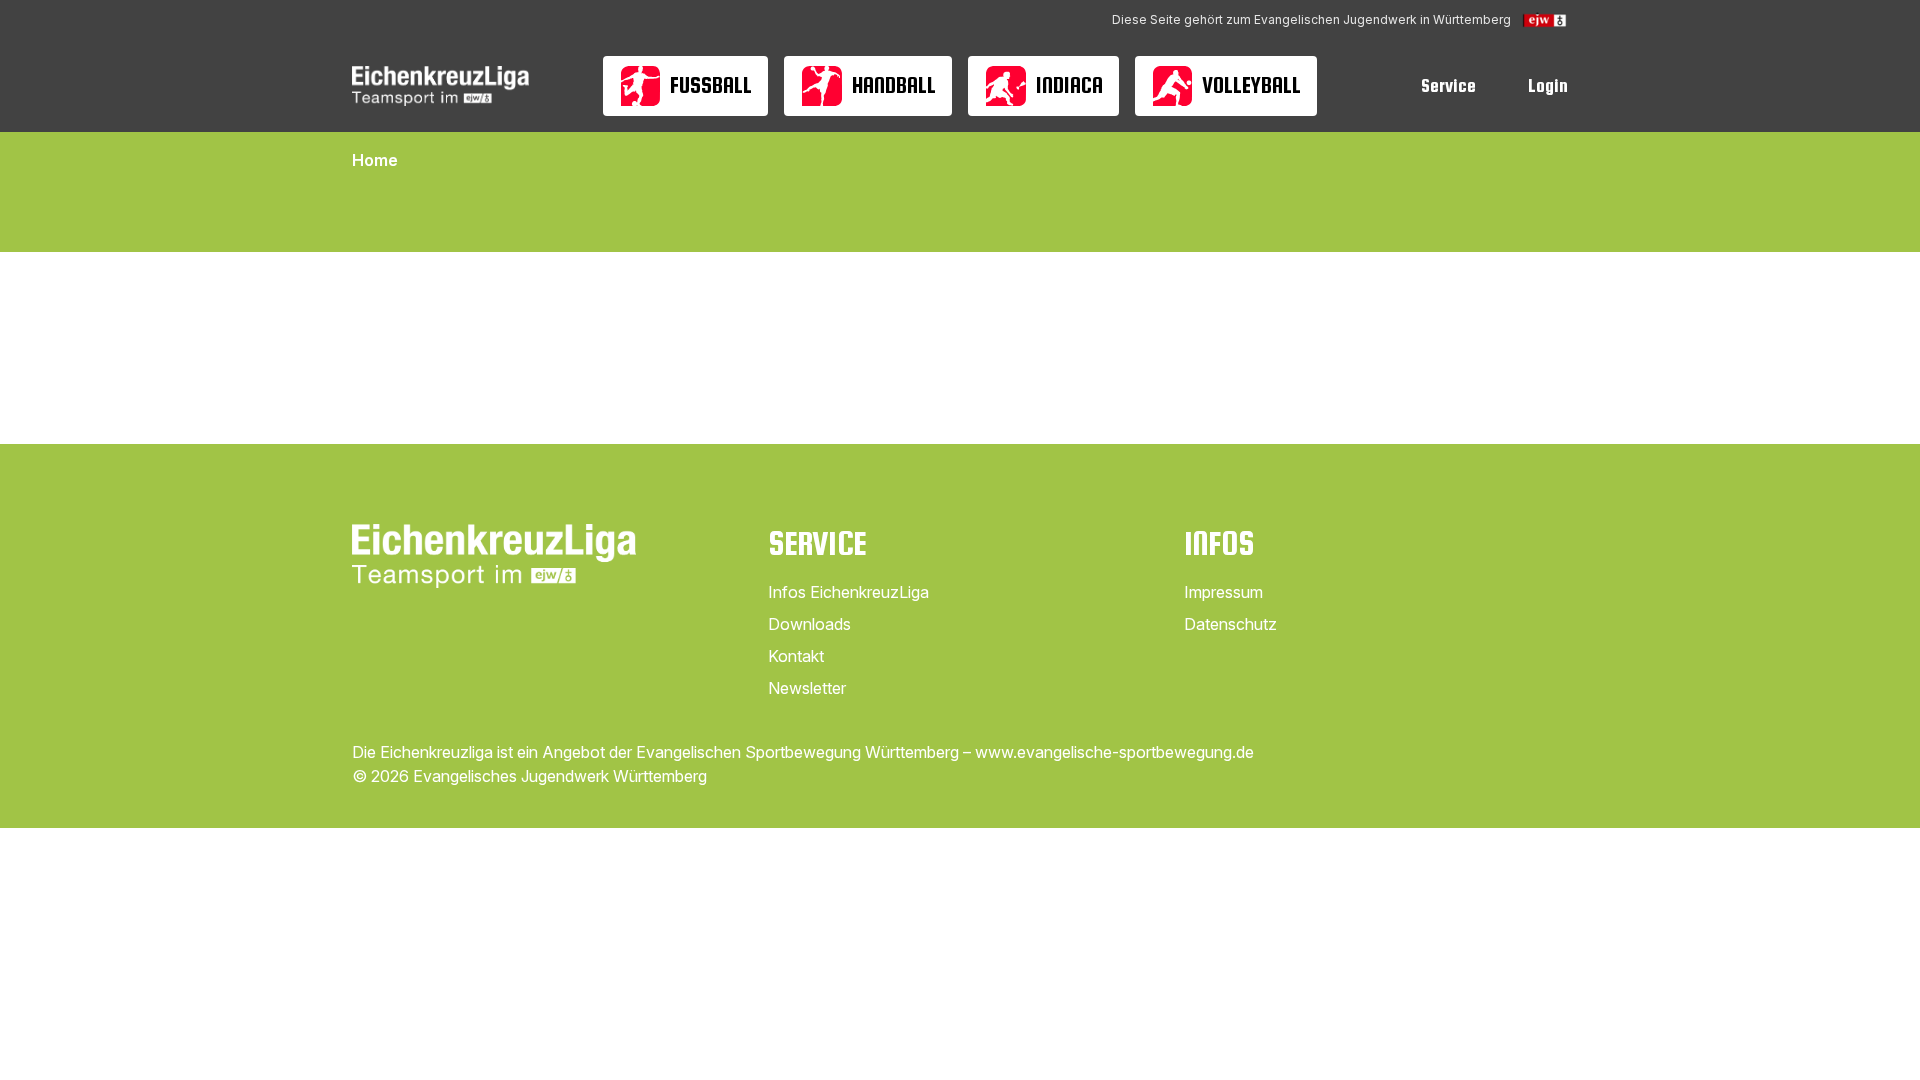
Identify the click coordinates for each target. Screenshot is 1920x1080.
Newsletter (807, 688)
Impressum (1223, 592)
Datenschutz (1230, 624)
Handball (894, 85)
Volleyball (1251, 85)
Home (375, 160)
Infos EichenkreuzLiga (848, 592)
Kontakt (796, 656)
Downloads (809, 624)
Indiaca (1069, 85)
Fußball (711, 85)
